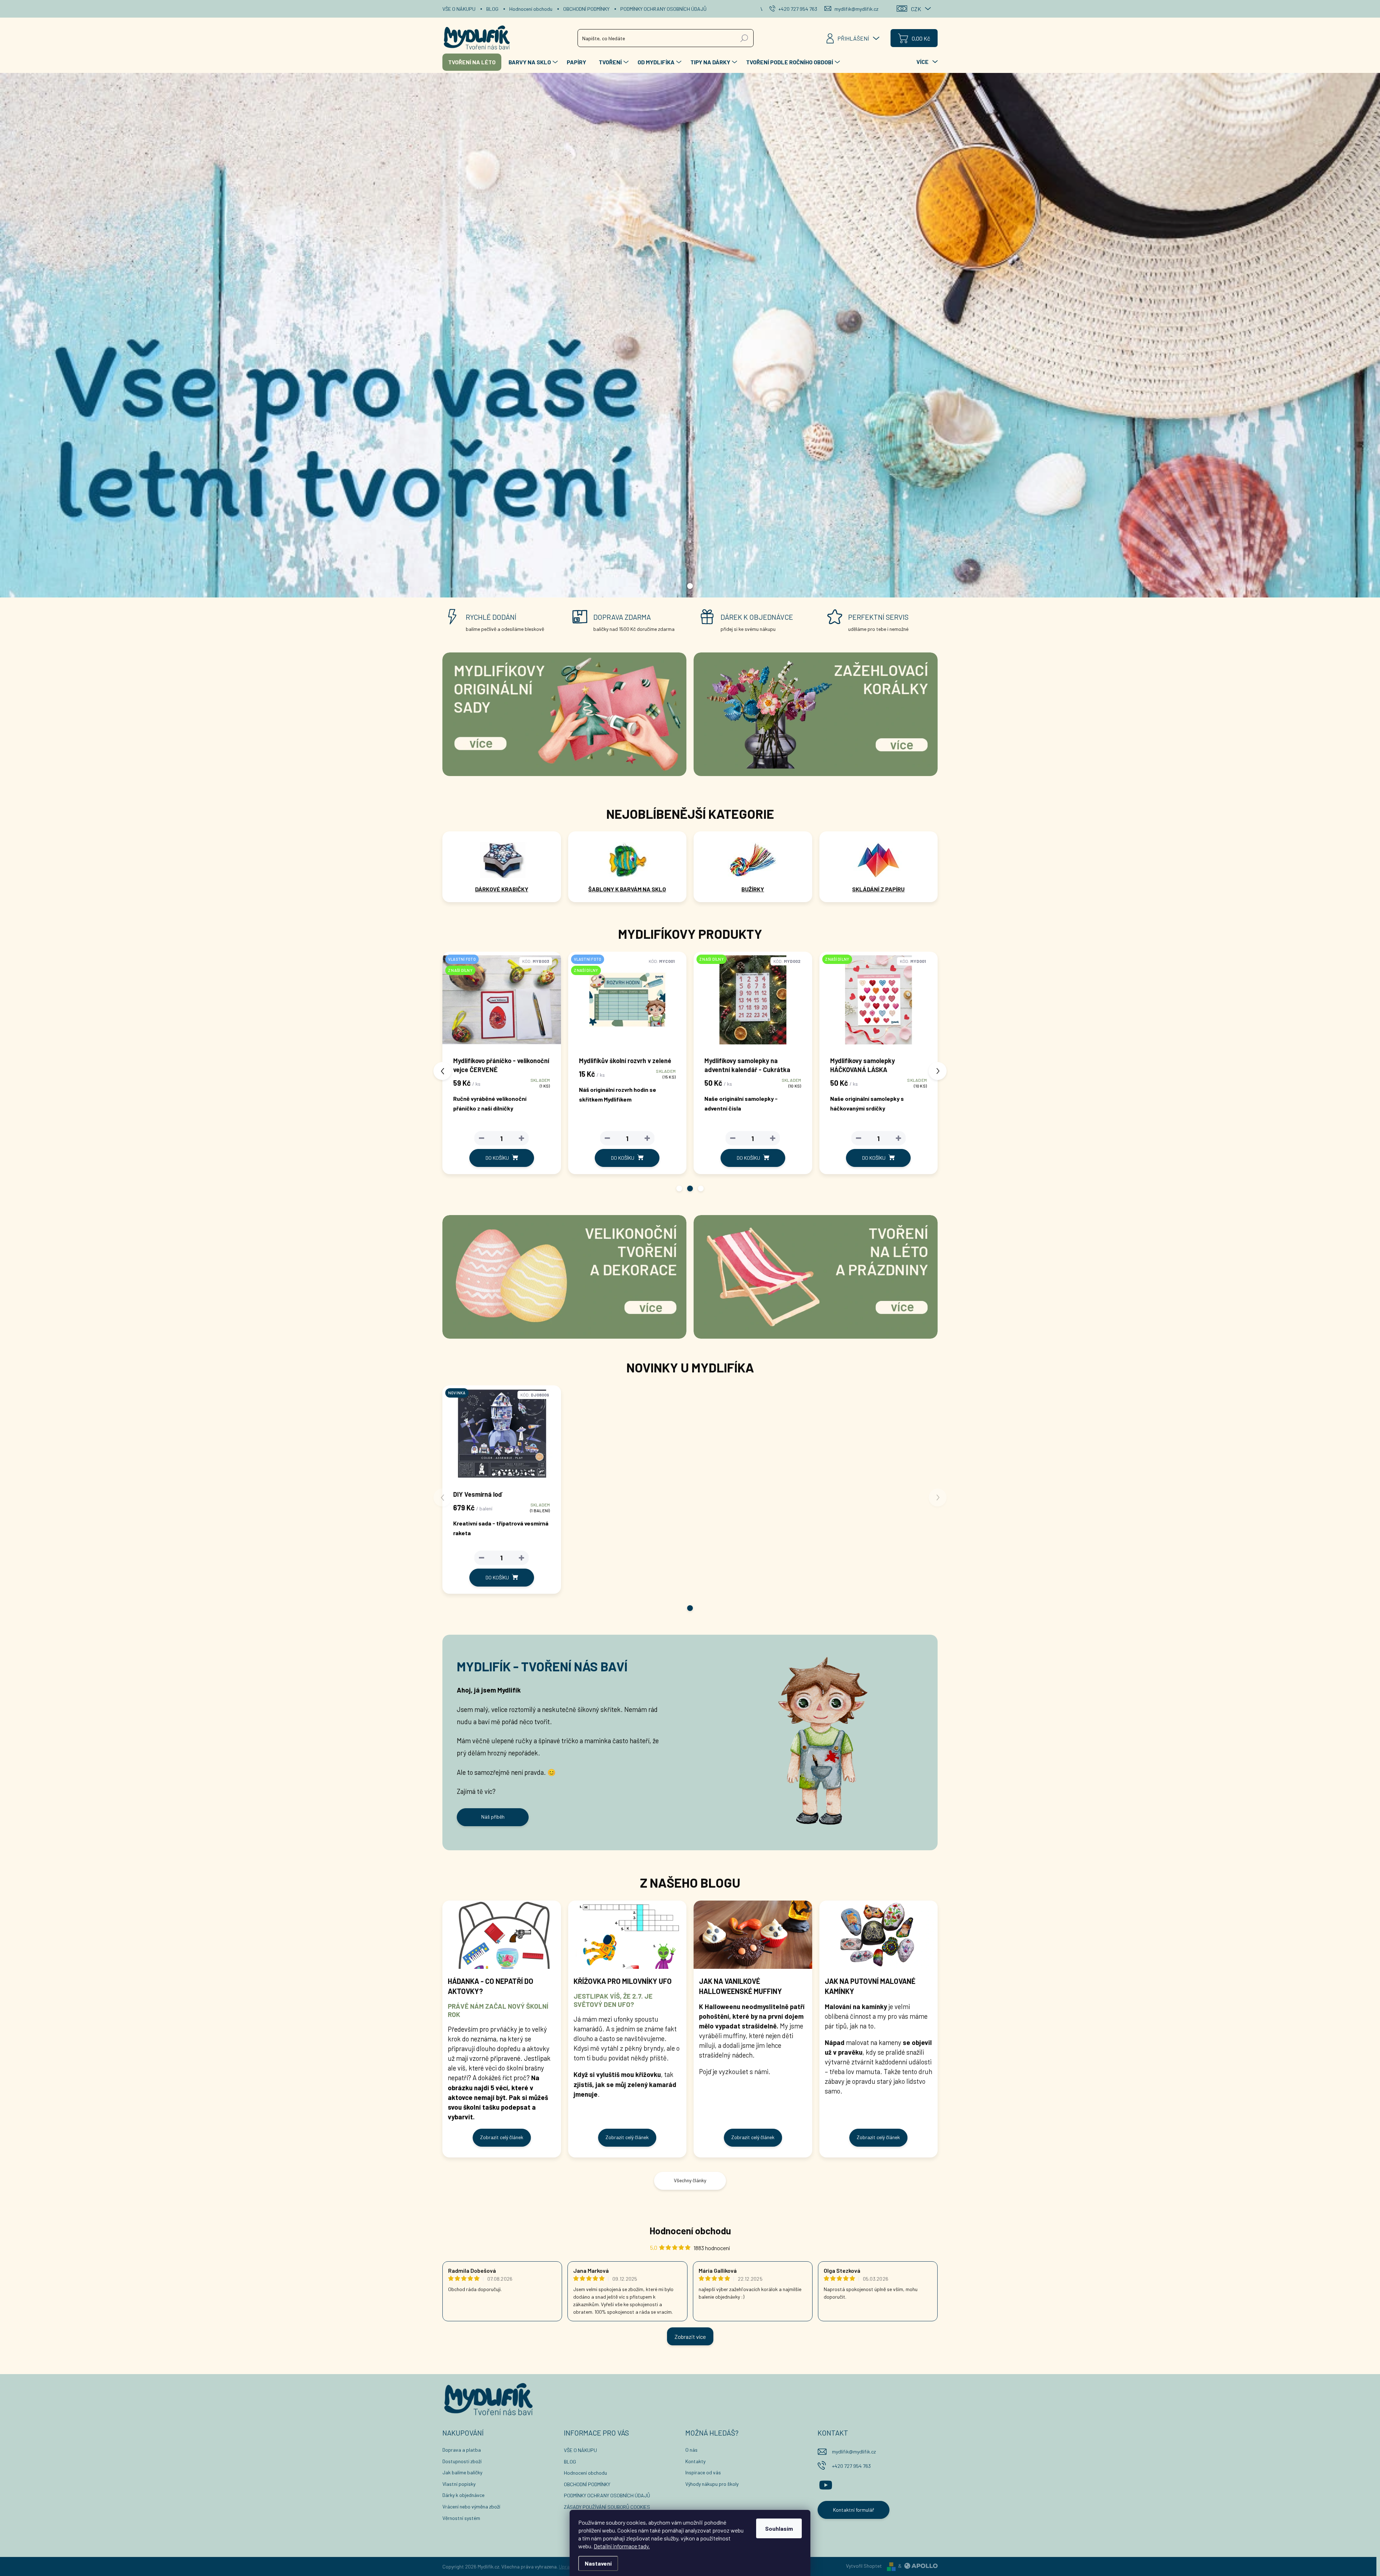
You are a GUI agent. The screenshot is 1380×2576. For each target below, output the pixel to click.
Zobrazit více (690, 2337)
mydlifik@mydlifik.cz (854, 2452)
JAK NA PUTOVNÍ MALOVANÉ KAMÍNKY (870, 1986)
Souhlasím (779, 2528)
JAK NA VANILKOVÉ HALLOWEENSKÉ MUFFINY (740, 1986)
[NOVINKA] (502, 1437)
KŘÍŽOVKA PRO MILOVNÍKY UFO (623, 1981)
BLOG (492, 9)
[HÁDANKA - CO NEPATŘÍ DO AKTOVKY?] (502, 1935)
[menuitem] (472, 62)
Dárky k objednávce (463, 2495)
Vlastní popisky (459, 2484)
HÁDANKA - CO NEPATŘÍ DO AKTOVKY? (491, 1986)
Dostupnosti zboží (462, 2461)
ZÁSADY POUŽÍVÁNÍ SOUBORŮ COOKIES (607, 2507)
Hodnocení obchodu (531, 9)
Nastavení (598, 2563)
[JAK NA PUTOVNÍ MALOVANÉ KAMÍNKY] (879, 1935)
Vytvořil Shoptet (864, 2566)
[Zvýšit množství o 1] (521, 1138)
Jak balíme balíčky (462, 2472)
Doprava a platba (462, 2450)
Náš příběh (493, 1817)
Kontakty (695, 2461)
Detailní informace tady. (622, 2546)
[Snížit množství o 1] (482, 1138)
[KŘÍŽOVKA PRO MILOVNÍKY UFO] (627, 1935)
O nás (691, 2450)
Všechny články (690, 2180)
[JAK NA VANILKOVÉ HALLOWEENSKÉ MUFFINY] (753, 1935)
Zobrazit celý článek (502, 2137)
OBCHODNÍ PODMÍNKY (586, 9)
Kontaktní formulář (854, 2510)
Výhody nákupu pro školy (712, 2484)
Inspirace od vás (703, 2472)
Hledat (744, 38)
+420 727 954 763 (851, 2466)
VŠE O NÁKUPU (459, 9)
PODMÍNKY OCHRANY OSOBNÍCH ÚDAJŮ (663, 9)
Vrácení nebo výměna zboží (471, 2506)
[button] (679, 1188)
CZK (916, 9)
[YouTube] (826, 2484)
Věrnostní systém (461, 2518)
